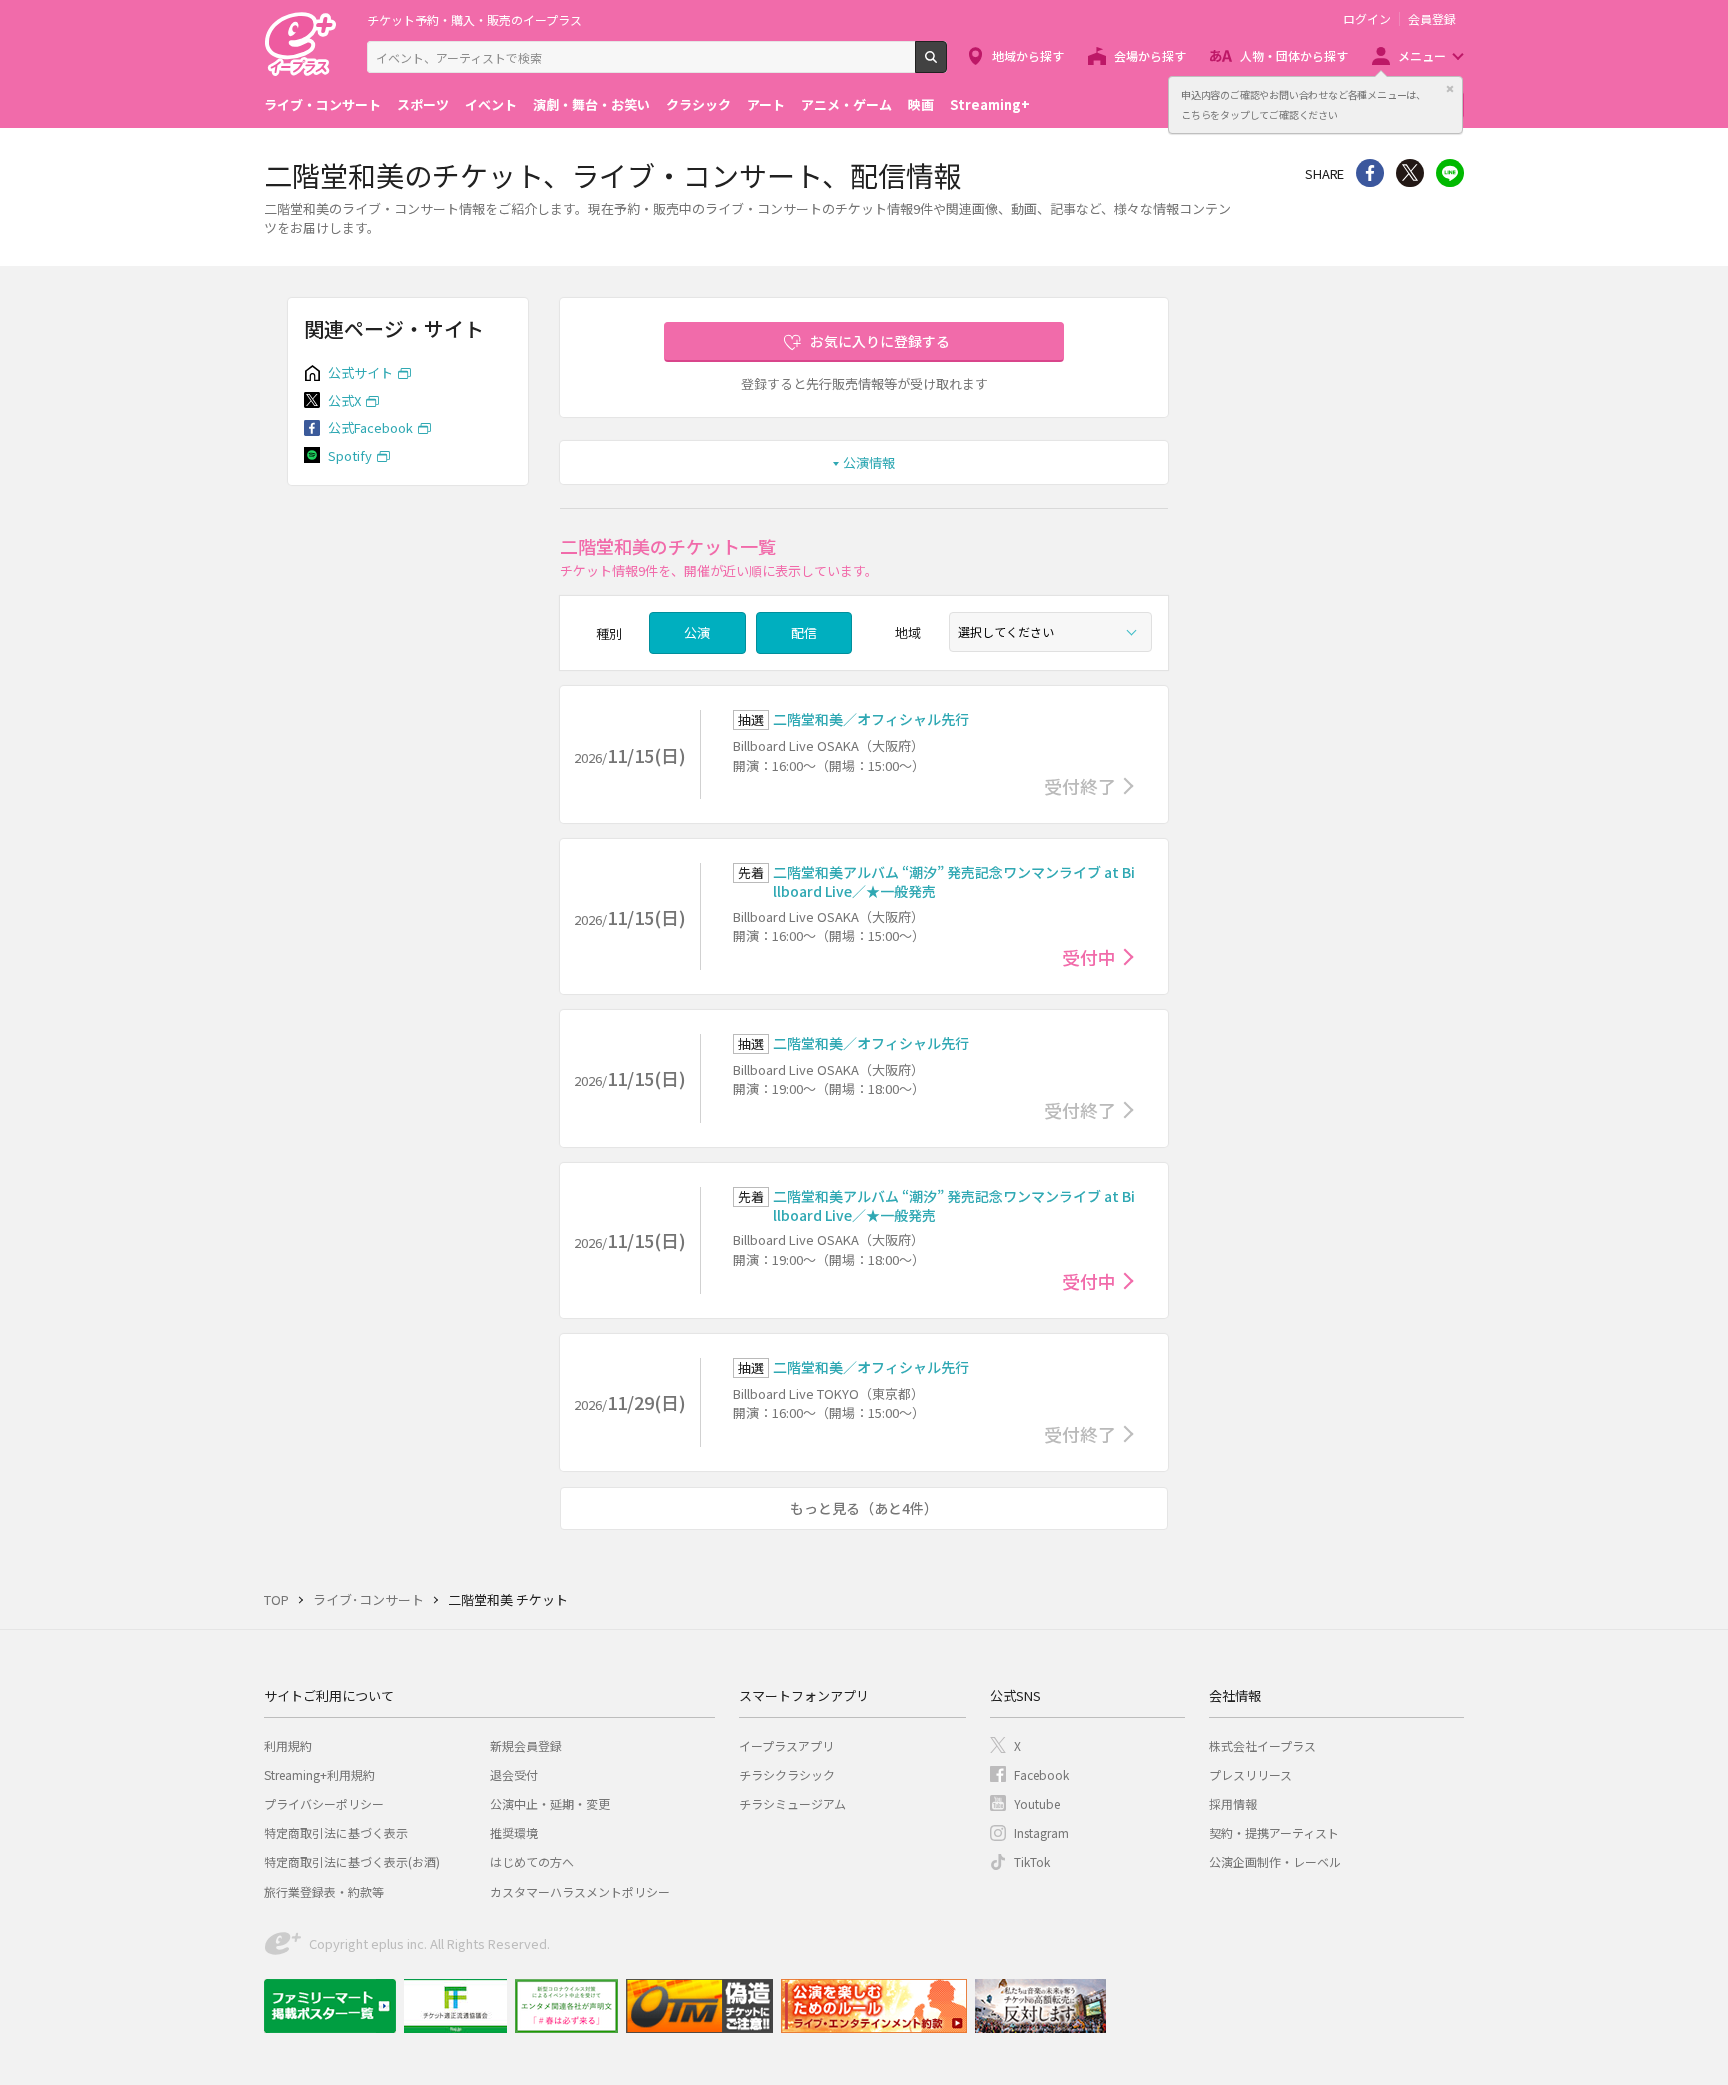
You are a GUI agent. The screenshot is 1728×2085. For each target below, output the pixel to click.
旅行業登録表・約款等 (324, 1891)
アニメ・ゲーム (846, 104)
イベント (491, 104)
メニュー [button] (1422, 55)
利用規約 (288, 1745)
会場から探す (1150, 55)
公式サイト (360, 372)
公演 (697, 632)
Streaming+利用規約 (319, 1774)
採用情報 (1233, 1803)
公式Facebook (370, 427)
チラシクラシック (787, 1774)
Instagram (1041, 1832)
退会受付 (514, 1774)
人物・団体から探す (1294, 55)
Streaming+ (990, 104)
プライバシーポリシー (324, 1803)
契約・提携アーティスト (1274, 1832)
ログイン (1367, 19)
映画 (921, 104)
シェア (1370, 173)
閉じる (1450, 89)
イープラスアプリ (786, 1745)
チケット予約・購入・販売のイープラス (474, 19)
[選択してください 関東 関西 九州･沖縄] (1050, 632)
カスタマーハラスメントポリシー (580, 1891)
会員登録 (1432, 19)
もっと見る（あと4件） (864, 1508)
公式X (344, 400)
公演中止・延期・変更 (550, 1803)
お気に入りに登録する (880, 341)
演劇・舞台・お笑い (591, 104)
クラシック (698, 104)
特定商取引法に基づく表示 (336, 1832)
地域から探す (1028, 55)
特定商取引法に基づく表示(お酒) (352, 1861)
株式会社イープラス (1262, 1745)
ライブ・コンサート (322, 104)
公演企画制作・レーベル (1275, 1861)
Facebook (1041, 1774)
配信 (804, 632)
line (1450, 173)
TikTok (1032, 1861)
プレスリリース (1250, 1774)
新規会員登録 (526, 1745)
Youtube (1037, 1803)
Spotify (350, 455)
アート (766, 104)
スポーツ (423, 104)
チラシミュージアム (792, 1803)
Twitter (1410, 173)
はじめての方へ (532, 1861)
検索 (946, 65)
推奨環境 (514, 1832)
